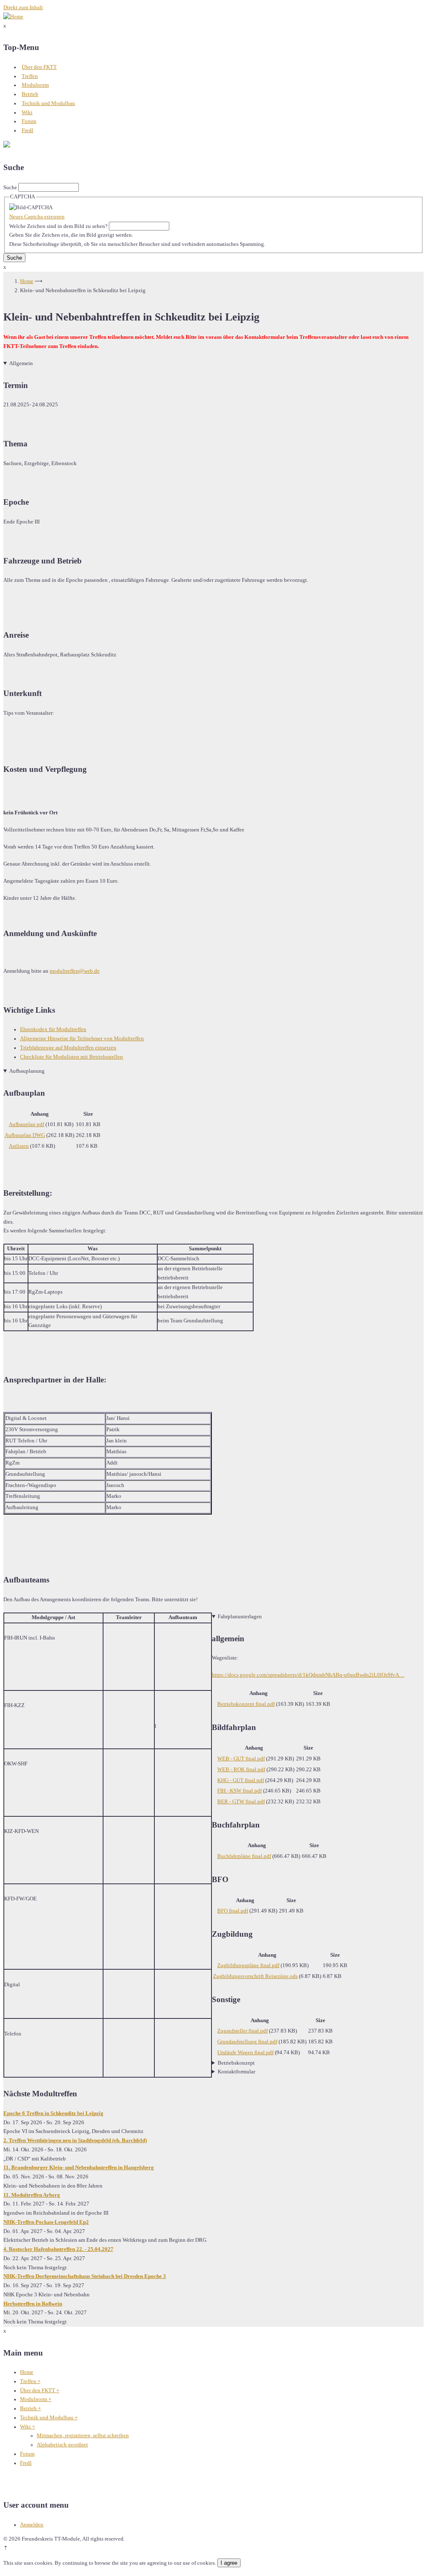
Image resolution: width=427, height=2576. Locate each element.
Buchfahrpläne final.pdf (244, 1856)
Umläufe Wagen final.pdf (245, 2053)
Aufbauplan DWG (25, 1135)
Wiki (27, 113)
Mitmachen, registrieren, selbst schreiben (83, 2436)
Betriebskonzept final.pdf (246, 1704)
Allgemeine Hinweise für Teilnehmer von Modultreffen (82, 1039)
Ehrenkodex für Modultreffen (53, 1029)
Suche (10, 188)
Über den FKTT (39, 67)
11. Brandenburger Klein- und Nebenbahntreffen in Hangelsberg (79, 2168)
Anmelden (32, 2525)
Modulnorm (35, 85)
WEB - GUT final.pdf (241, 1759)
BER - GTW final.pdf (241, 1802)
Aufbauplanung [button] (27, 1071)
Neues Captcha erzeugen (37, 217)
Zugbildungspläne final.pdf (248, 1965)
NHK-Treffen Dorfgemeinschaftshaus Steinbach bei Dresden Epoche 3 (85, 2276)
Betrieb (30, 94)
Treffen (30, 76)
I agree (229, 2563)
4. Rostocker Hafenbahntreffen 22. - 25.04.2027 (58, 2249)
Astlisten (19, 1146)
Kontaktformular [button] (236, 2072)
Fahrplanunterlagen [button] (240, 1617)
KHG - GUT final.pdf (241, 1780)
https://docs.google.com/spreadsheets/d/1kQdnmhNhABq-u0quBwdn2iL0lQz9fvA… (308, 1675)
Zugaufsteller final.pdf (242, 2031)
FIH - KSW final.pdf (240, 1791)
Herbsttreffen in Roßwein (33, 2304)
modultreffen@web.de (75, 971)
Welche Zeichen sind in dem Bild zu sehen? (58, 226)
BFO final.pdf (233, 1911)
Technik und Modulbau (48, 103)
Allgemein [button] (21, 363)
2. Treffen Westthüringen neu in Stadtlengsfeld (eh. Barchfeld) (75, 2140)
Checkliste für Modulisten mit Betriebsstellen (72, 1057)
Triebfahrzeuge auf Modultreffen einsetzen (68, 1048)
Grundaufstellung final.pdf (247, 2042)
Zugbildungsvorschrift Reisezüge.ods (255, 1976)
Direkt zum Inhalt (23, 8)
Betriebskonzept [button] (236, 2063)
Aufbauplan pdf (26, 1124)
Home (27, 281)
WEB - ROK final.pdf (241, 1770)
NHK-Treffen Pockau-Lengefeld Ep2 (46, 2222)
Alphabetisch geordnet (62, 2445)
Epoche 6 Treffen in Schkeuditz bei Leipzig (53, 2113)
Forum (29, 121)
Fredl (28, 130)
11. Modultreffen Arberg (32, 2195)
